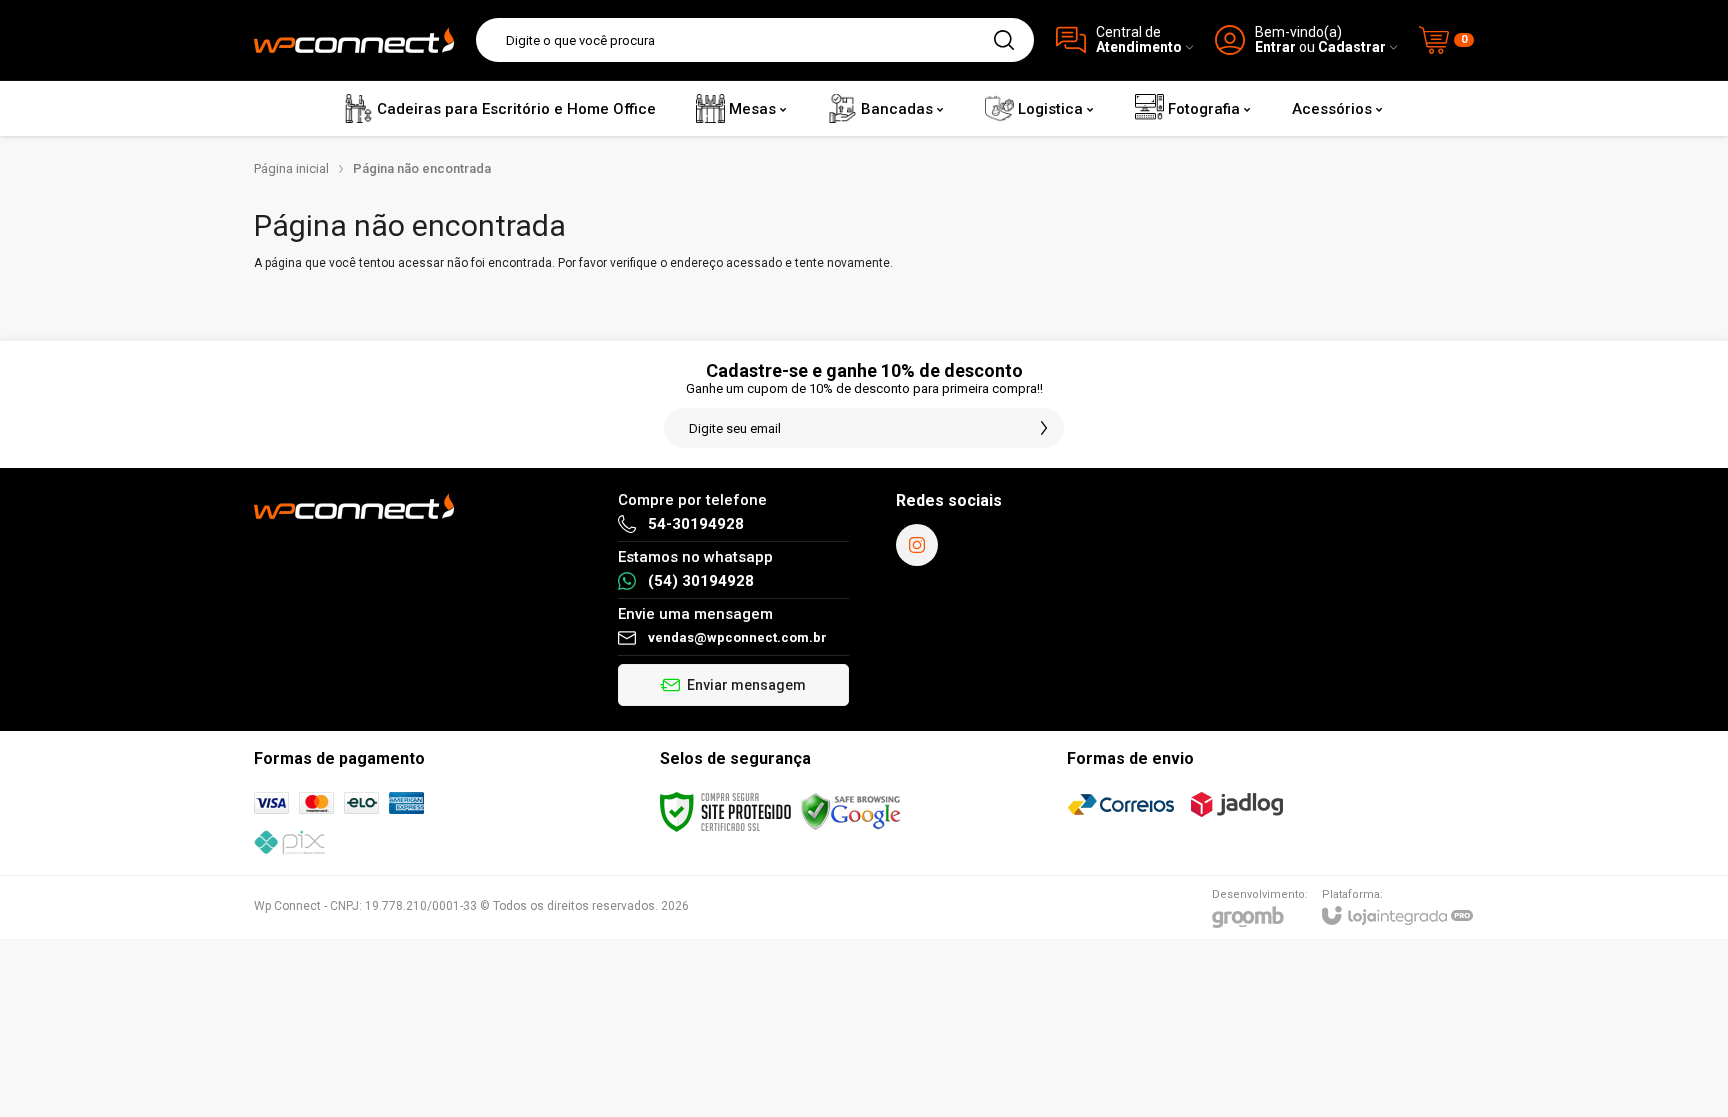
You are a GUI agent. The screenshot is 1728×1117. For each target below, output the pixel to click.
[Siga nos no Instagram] (917, 545)
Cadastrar (1352, 47)
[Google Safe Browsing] (851, 811)
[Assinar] (1044, 428)
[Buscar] (1004, 40)
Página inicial (291, 168)
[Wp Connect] (354, 40)
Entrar (1275, 47)
